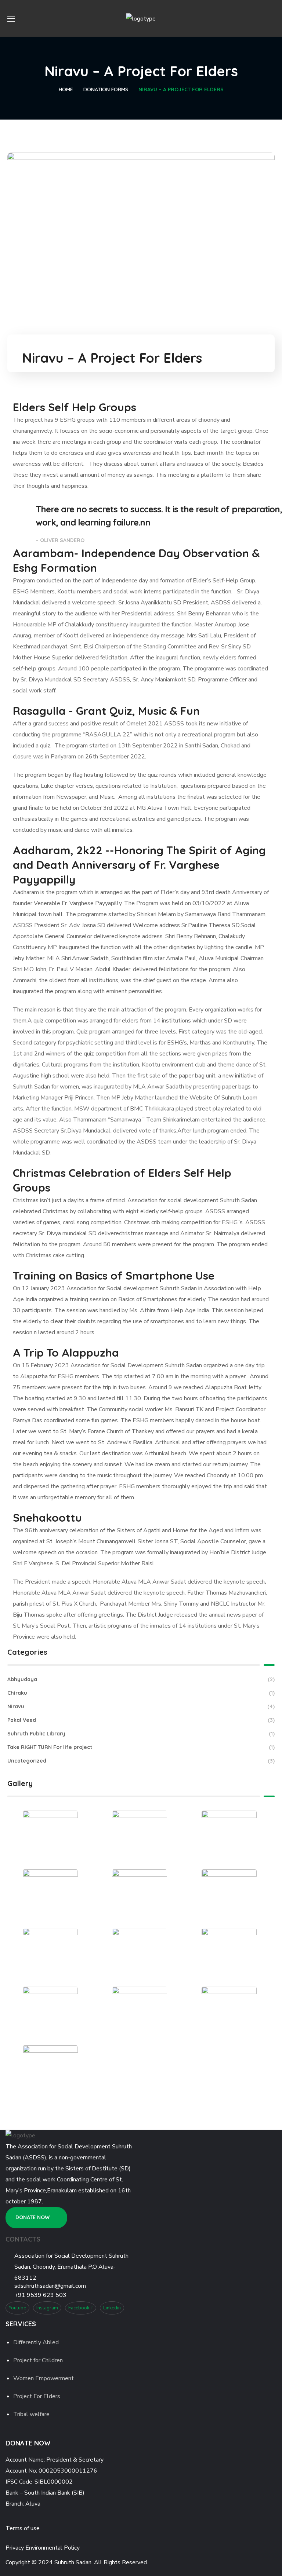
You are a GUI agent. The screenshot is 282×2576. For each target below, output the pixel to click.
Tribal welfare (31, 2414)
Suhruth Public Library (141, 1734)
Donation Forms (106, 89)
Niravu (141, 1706)
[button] (272, 18)
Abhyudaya (141, 1679)
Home (66, 89)
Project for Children (38, 2360)
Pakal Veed (141, 1720)
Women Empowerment (44, 2378)
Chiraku (141, 1693)
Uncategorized (141, 1761)
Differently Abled (36, 2342)
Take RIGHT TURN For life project (141, 1747)
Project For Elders (37, 2396)
